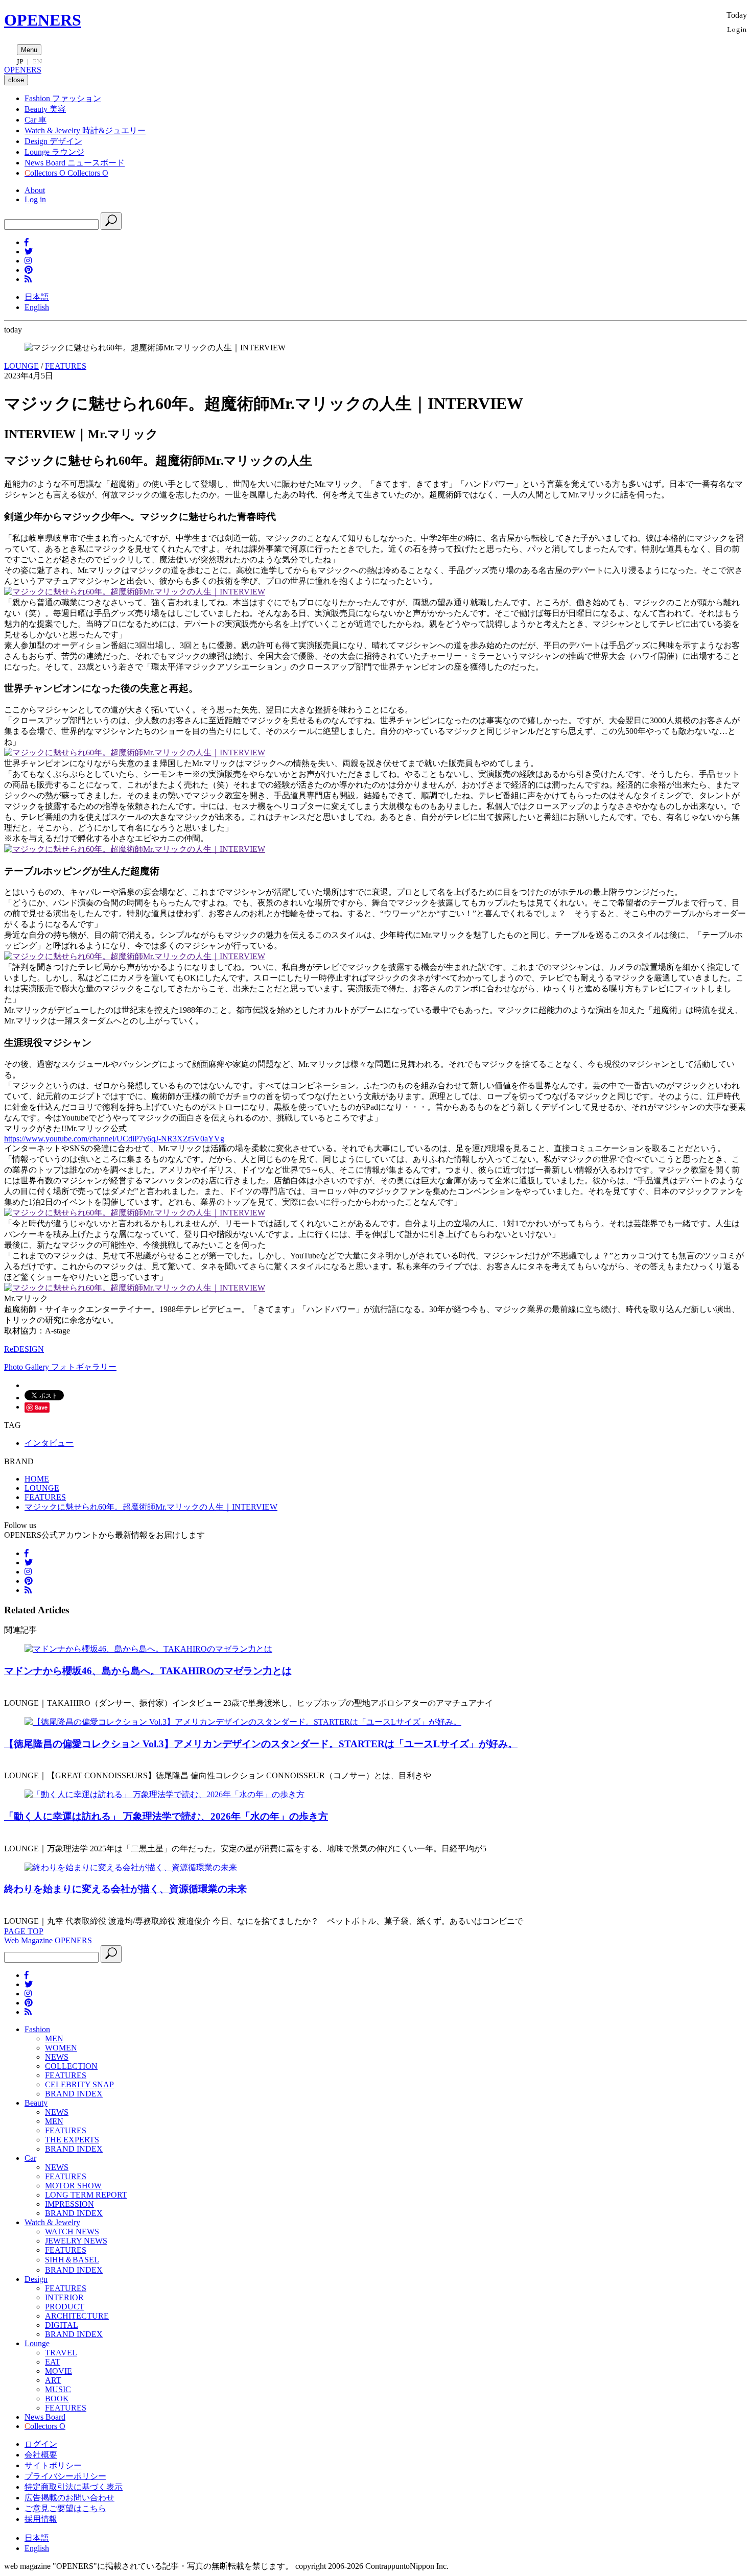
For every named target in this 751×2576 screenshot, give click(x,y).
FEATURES (66, 366)
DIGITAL (62, 2325)
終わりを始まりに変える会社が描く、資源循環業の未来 (125, 1889)
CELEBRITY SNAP (79, 2084)
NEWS (57, 2057)
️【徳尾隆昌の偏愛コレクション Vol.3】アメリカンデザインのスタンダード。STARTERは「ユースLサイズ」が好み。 (261, 1744)
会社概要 (41, 2455)
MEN (54, 2038)
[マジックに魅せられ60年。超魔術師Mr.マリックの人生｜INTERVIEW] (135, 592)
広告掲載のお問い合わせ (69, 2498)
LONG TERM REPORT (86, 2195)
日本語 (37, 297)
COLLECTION (71, 2066)
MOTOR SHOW (73, 2186)
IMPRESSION (69, 2204)
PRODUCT (65, 2307)
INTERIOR (64, 2297)
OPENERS (43, 20)
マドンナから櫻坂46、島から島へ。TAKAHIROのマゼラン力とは (148, 1671)
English (37, 307)
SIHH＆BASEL (72, 2260)
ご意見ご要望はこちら (65, 2508)
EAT (53, 2362)
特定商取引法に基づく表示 (74, 2487)
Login (737, 29)
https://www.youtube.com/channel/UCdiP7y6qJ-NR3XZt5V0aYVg (114, 1139)
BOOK (57, 2399)
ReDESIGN (24, 1349)
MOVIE (58, 2371)
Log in (35, 199)
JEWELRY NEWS (76, 2241)
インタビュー (49, 1443)
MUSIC (58, 2389)
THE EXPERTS (72, 2140)
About (35, 190)
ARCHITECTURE (77, 2316)
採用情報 (41, 2519)
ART (53, 2380)
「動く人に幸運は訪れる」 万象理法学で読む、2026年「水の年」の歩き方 (166, 1816)
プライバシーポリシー (65, 2476)
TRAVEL (61, 2353)
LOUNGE (21, 366)
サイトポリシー (53, 2465)
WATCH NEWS (72, 2232)
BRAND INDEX (74, 2094)
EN (37, 61)
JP (20, 61)
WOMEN (61, 2048)
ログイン (41, 2444)
